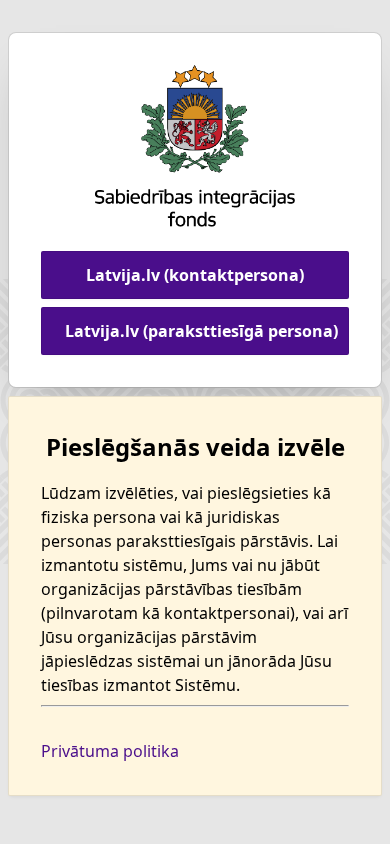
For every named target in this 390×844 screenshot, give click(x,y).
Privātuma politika (110, 751)
